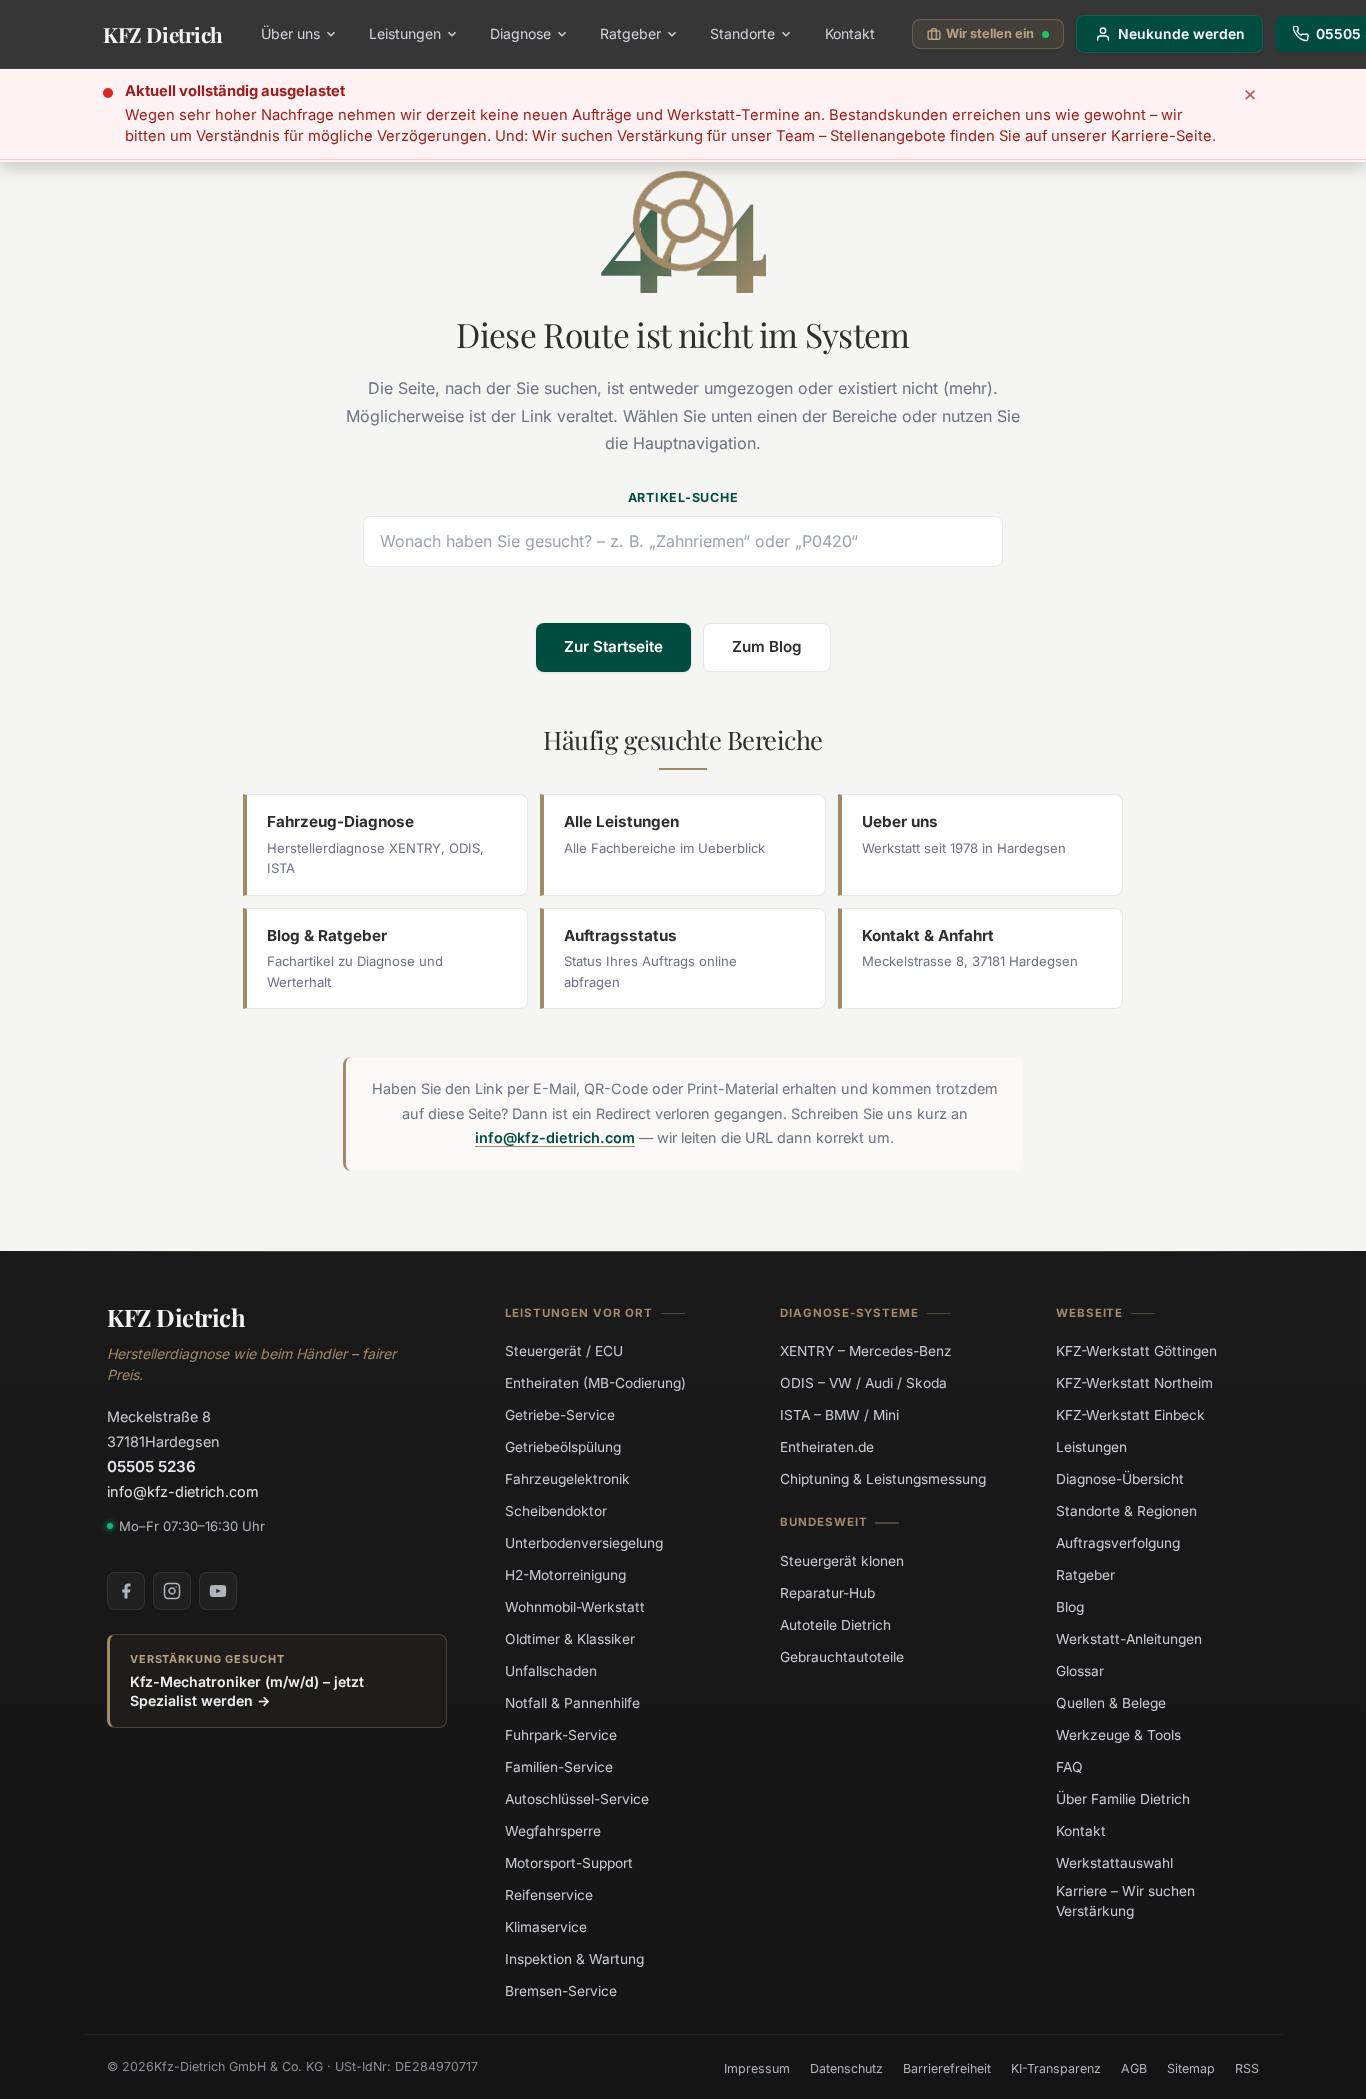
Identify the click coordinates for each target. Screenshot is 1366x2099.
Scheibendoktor (556, 1511)
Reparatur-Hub (827, 1592)
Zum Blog (767, 646)
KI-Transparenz (1056, 2068)
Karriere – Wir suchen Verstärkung (1125, 1900)
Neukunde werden (1181, 34)
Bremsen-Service (561, 1991)
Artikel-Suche (683, 497)
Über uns (290, 33)
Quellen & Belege (1111, 1703)
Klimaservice (546, 1927)
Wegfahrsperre (553, 1831)
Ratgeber (630, 33)
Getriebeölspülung (563, 1447)
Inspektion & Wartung (574, 1959)
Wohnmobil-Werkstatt (575, 1607)
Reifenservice (549, 1895)
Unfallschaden (551, 1671)
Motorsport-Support (569, 1863)
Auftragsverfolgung (1118, 1543)
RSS (1247, 2068)
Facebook (126, 1591)
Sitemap (1191, 2068)
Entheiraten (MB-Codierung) (595, 1383)
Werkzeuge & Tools (1118, 1735)
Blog (1070, 1607)
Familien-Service (559, 1767)
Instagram (172, 1591)
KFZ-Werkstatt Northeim (1134, 1383)
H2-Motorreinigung (565, 1575)
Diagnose (520, 33)
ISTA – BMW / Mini (839, 1415)
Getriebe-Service (560, 1415)
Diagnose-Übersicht (1120, 1479)
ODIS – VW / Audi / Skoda (863, 1383)
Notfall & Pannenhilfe (572, 1703)
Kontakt (850, 33)
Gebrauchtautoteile (842, 1656)
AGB (1134, 2068)
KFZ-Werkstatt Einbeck (1130, 1415)
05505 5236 (151, 1466)
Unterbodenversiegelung (584, 1543)
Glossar (1080, 1671)
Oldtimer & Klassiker (570, 1639)
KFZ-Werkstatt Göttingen (1136, 1351)
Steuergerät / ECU (564, 1351)
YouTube (218, 1591)
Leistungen (405, 33)
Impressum (757, 2068)
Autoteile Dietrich (835, 1624)
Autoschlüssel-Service (577, 1799)
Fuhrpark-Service (561, 1735)
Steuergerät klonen (842, 1560)
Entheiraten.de (827, 1447)
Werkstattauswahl (1114, 1863)
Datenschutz (846, 2068)
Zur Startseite (613, 646)
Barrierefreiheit (947, 2068)
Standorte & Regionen (1126, 1511)
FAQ (1069, 1767)
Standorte (742, 33)
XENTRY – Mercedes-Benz (866, 1351)
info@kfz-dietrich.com (555, 1137)
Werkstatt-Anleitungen (1129, 1639)
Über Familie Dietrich (1123, 1799)
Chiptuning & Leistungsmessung (883, 1479)
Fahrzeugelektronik (567, 1479)
